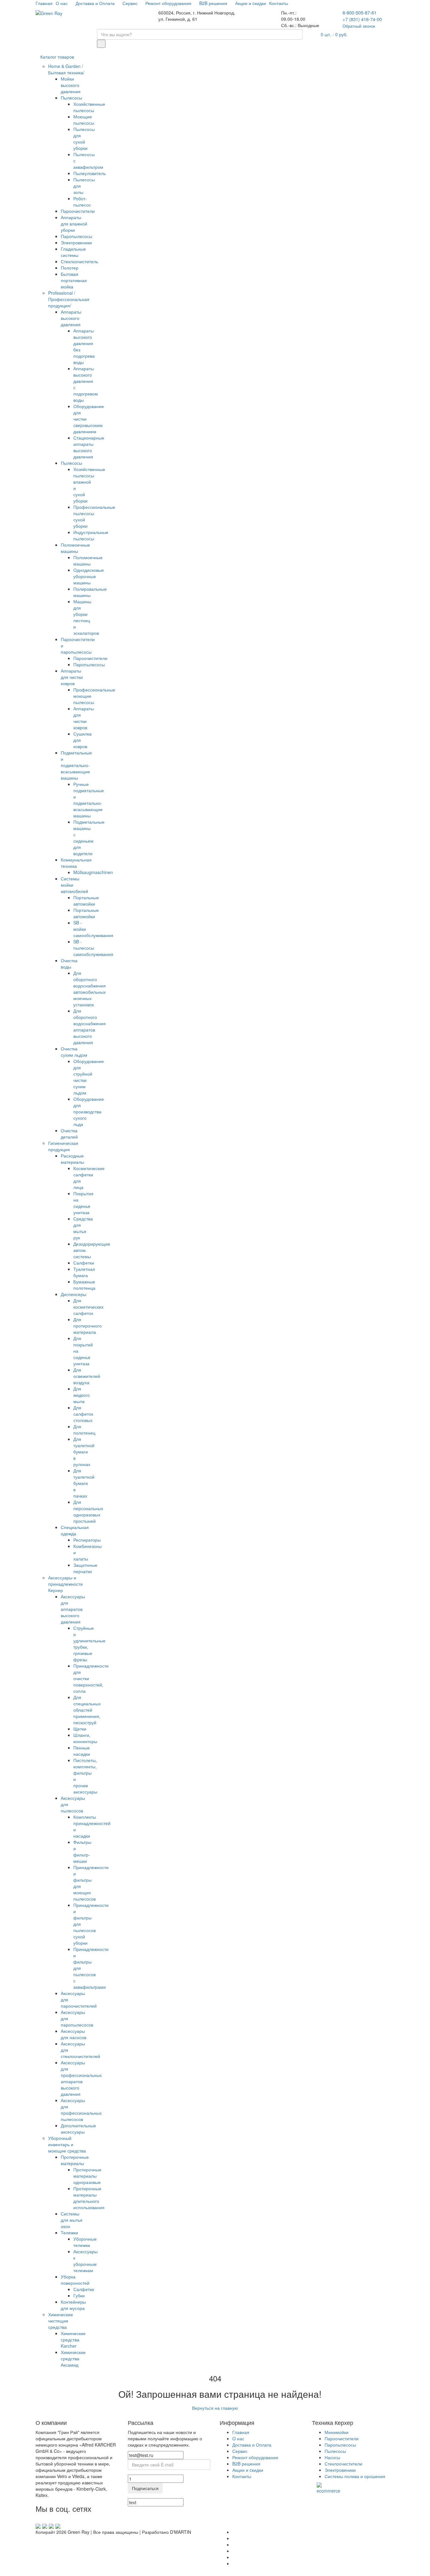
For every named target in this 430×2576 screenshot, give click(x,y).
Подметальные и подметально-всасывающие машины (76, 765)
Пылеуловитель (90, 173)
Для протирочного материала (88, 1326)
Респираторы (87, 1540)
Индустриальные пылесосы (91, 535)
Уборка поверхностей (75, 2280)
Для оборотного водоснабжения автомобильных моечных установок (90, 989)
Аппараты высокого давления (71, 318)
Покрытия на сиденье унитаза (83, 1203)
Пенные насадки (82, 1751)
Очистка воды (69, 964)
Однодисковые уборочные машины (89, 576)
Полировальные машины (90, 592)
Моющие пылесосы (84, 120)
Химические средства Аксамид (73, 2358)
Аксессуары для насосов (74, 2034)
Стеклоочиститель (79, 261)
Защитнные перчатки (85, 1568)
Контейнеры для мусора (73, 2305)
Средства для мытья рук (83, 1228)
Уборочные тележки (85, 2242)
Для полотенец (84, 1430)
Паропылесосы (76, 236)
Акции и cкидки (251, 3)
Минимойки (337, 2432)
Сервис (131, 3)
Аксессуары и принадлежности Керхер (65, 1584)
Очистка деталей (69, 1134)
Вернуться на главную (215, 2408)
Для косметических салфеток (88, 1307)
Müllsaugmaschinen (93, 872)
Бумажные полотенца (84, 1285)
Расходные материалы (72, 1159)
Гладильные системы (73, 252)
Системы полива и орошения (355, 2476)
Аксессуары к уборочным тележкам (85, 2261)
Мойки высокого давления (71, 85)
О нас (62, 3)
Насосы (332, 2457)
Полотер (70, 268)
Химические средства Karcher (73, 2340)
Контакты (279, 3)
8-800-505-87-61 (359, 12)
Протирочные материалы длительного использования (89, 2198)
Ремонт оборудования (169, 3)
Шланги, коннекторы (85, 1738)
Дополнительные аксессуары (78, 2129)
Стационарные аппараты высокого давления (89, 447)
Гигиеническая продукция (63, 1146)
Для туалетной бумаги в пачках (84, 1483)
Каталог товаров (57, 57)
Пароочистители (78, 211)
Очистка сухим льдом (74, 1052)
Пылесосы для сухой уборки (84, 139)
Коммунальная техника (76, 863)
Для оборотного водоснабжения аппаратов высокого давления (90, 1026)
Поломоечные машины (75, 548)
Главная (44, 3)
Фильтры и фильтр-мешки (82, 1851)
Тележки (69, 2232)
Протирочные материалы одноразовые (87, 2176)
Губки (79, 2295)
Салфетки (84, 1263)
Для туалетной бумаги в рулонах (84, 1452)
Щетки (80, 1729)
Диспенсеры (74, 1294)
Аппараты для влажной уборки (74, 224)
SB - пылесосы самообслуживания (93, 948)
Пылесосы (71, 98)
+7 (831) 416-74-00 (362, 19)
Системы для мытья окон (72, 2220)
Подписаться (145, 2488)
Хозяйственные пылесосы (89, 107)
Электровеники (76, 242)
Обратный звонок (359, 26)
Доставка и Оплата (96, 3)
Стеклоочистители (343, 2464)
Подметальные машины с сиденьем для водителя (89, 838)
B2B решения (214, 3)
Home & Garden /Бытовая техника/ (66, 69)
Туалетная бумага (84, 1272)
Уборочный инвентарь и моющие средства (67, 2144)
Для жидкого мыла (82, 1395)
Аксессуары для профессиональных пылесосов (81, 2110)
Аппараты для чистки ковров (72, 677)
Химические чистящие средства (61, 2321)
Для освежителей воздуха (87, 1376)
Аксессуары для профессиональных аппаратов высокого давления (81, 2078)
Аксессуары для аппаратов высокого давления (73, 1609)
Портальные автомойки (86, 901)
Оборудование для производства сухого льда (89, 1112)
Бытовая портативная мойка (74, 280)
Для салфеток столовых (83, 1414)
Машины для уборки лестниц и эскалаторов (86, 617)
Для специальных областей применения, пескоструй (87, 1710)
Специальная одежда (75, 1530)
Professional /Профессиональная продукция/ (69, 299)
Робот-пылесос (82, 202)
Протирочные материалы (75, 2160)
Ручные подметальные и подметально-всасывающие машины (89, 800)
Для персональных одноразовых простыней (88, 1511)
